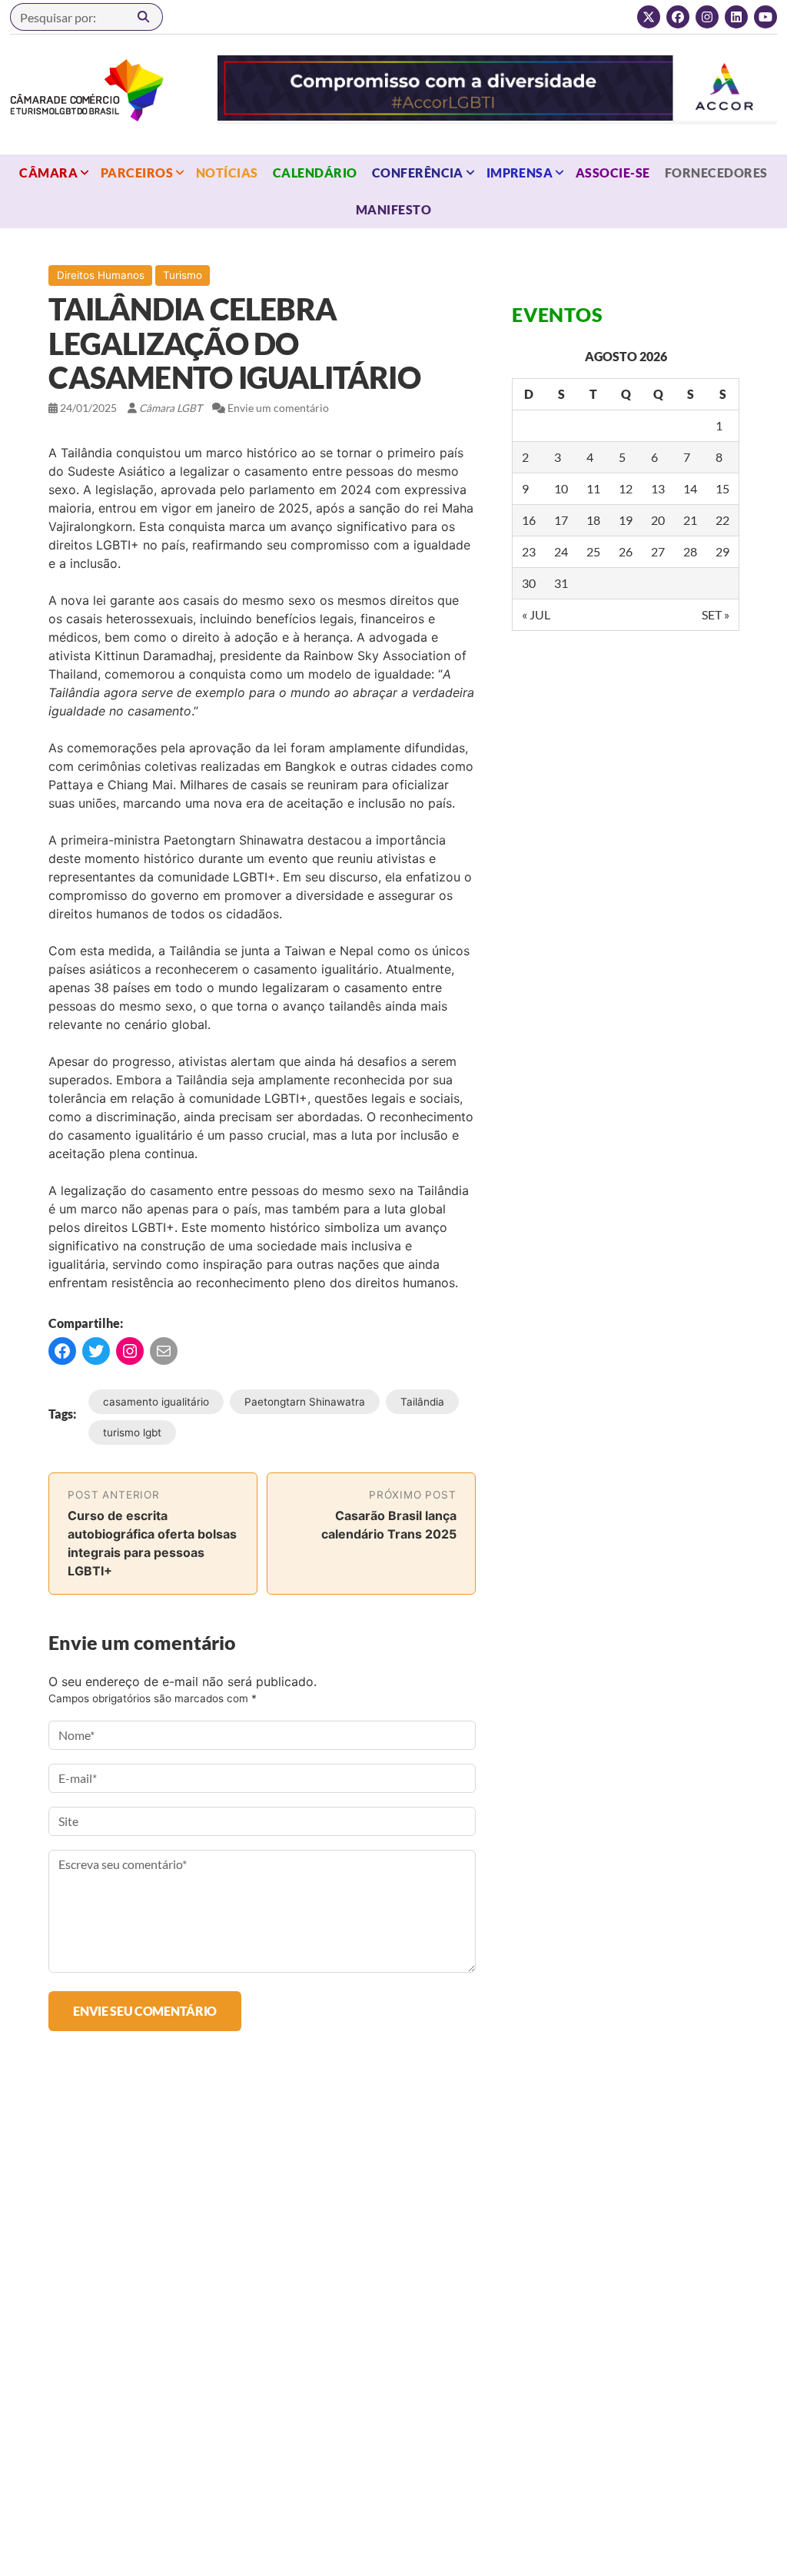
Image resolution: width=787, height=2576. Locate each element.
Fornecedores (716, 173)
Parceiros (137, 173)
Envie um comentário (278, 408)
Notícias (227, 173)
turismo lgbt (132, 1432)
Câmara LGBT (87, 90)
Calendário (315, 173)
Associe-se (613, 173)
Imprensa (520, 173)
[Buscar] (144, 17)
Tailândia (422, 1402)
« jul (536, 614)
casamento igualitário (156, 1402)
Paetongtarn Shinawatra (305, 1402)
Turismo (183, 275)
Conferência (418, 173)
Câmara (48, 173)
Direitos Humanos (101, 275)
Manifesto (393, 209)
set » (716, 614)
